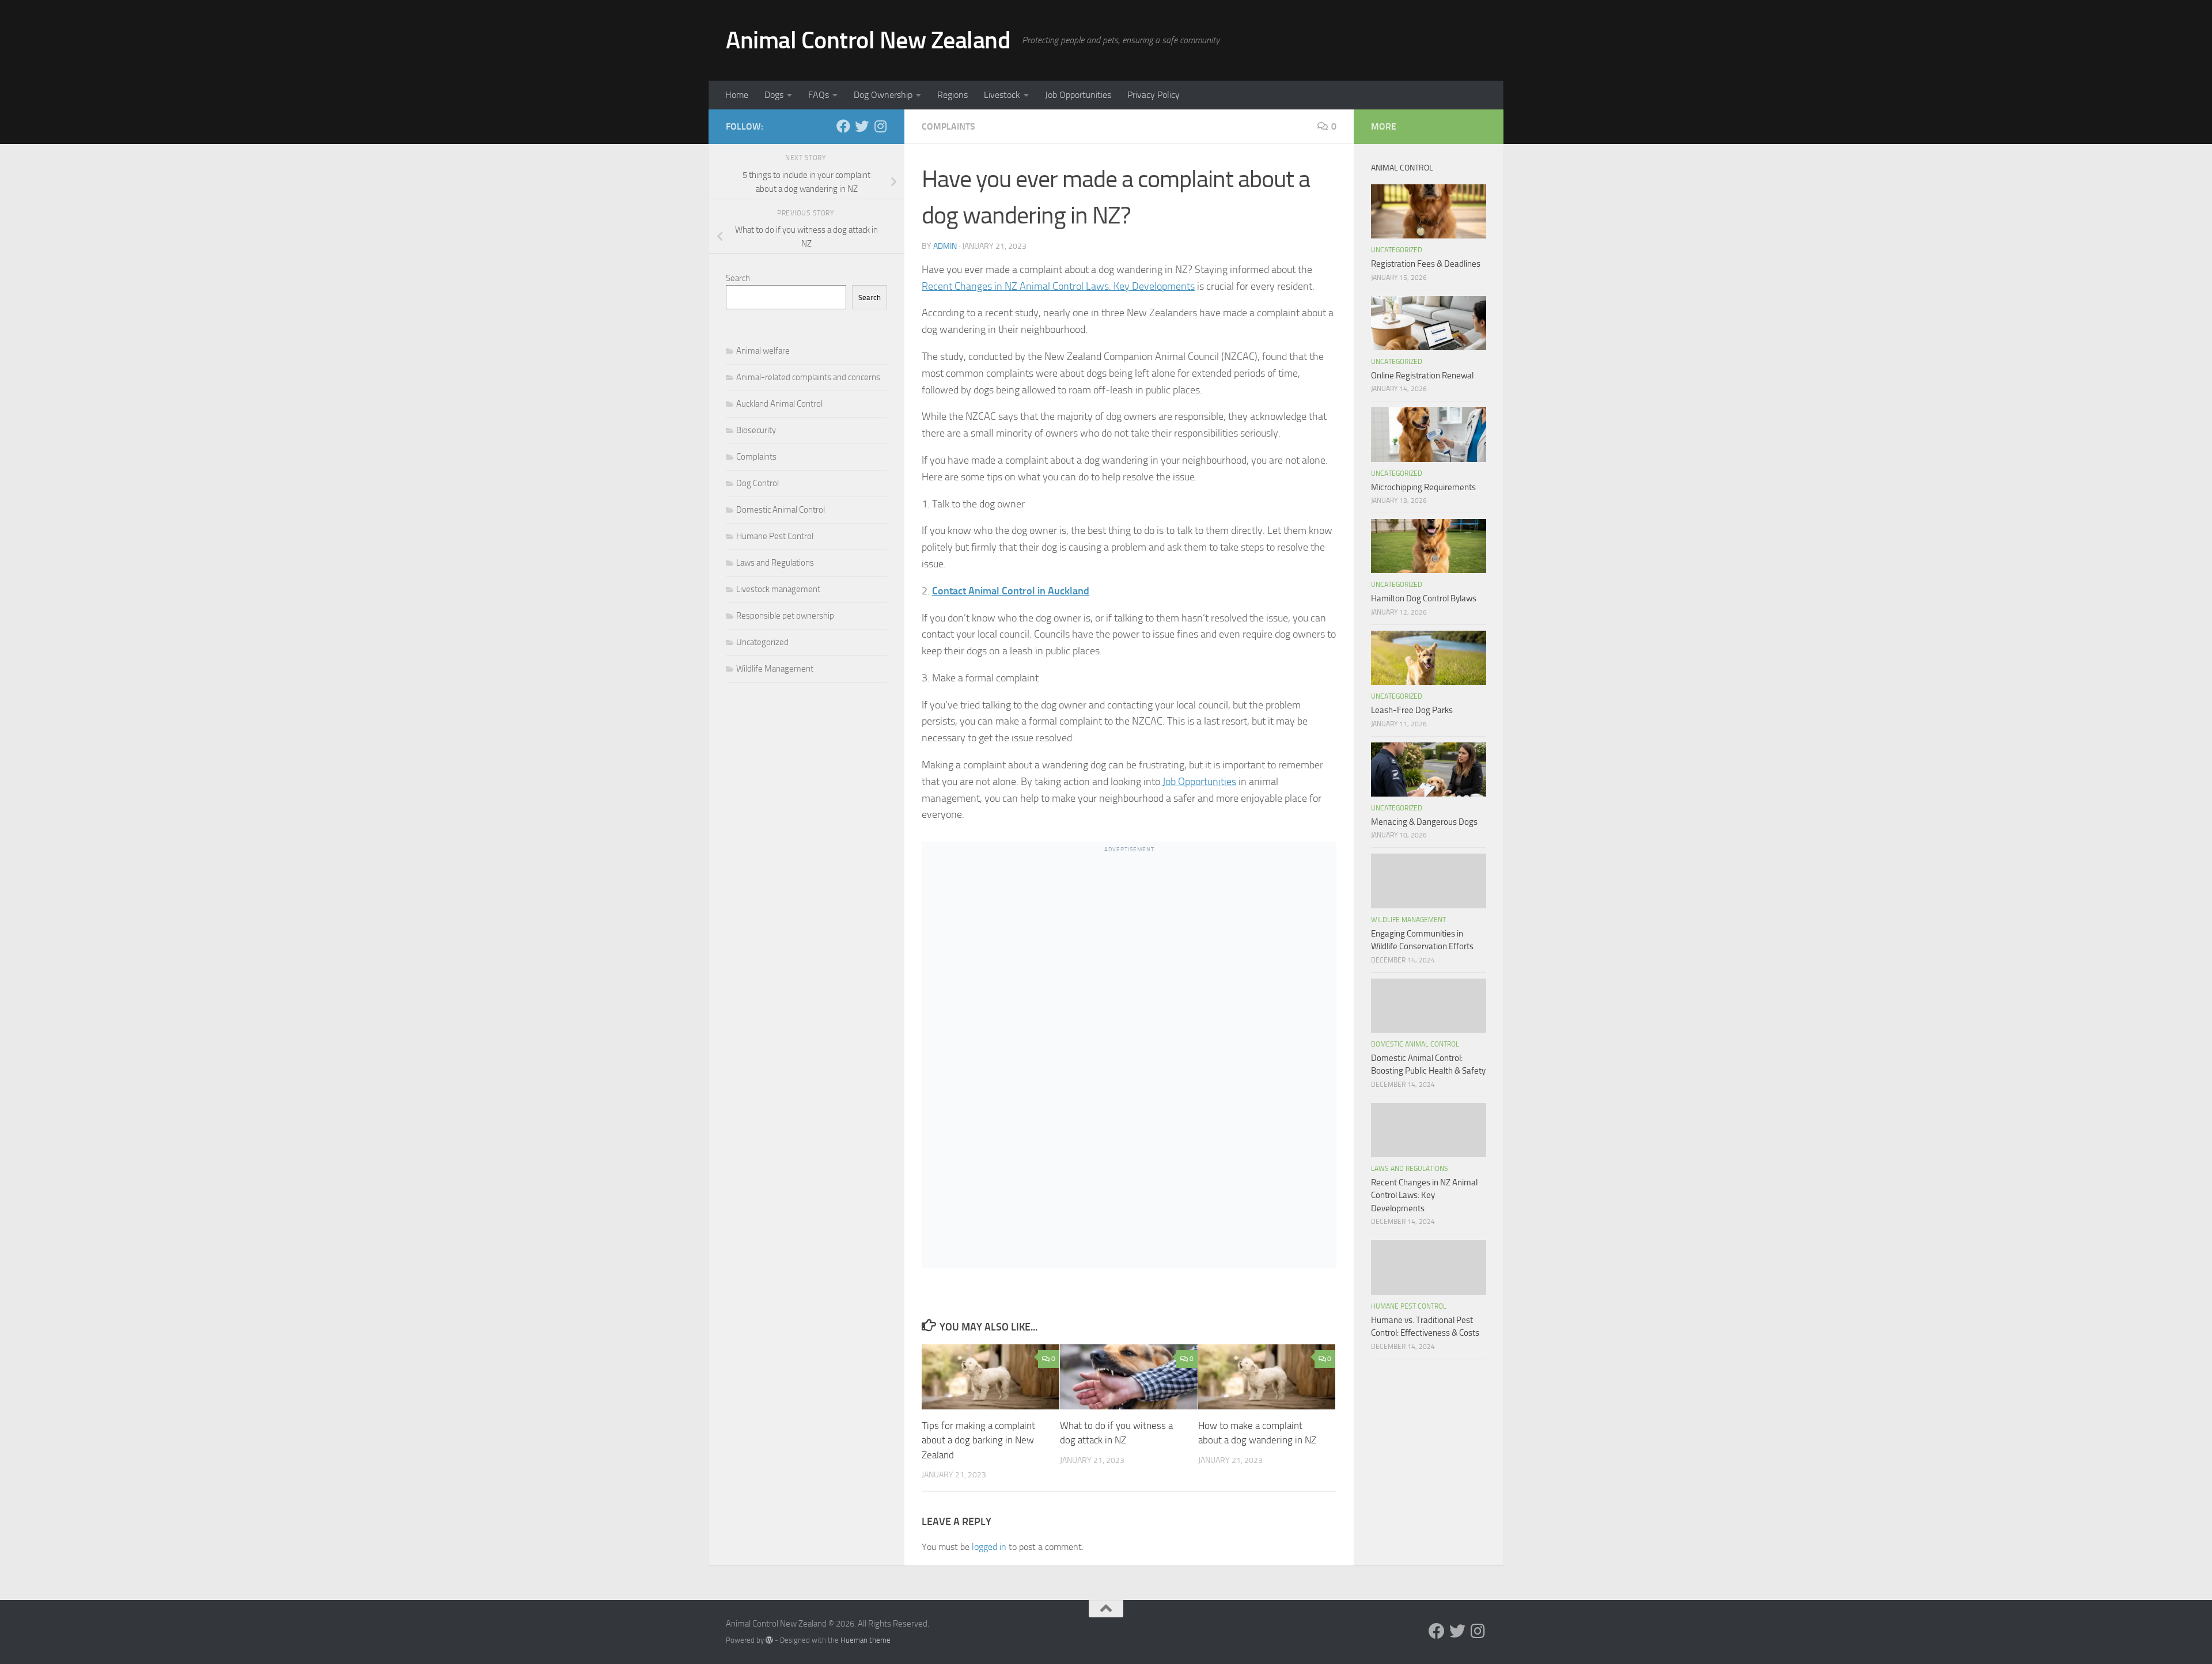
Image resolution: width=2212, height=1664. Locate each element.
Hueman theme (866, 1640)
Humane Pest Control (775, 536)
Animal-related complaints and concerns (808, 377)
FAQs (819, 95)
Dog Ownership (883, 95)
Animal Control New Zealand (868, 40)
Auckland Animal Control (779, 404)
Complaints (948, 126)
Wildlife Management (775, 669)
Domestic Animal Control (781, 510)
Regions (952, 95)
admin (945, 246)
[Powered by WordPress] (769, 1640)
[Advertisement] (1129, 1069)
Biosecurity (756, 430)
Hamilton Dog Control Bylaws (1424, 598)
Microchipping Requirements (1423, 487)
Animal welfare (763, 351)
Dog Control (757, 483)
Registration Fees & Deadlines (1426, 264)
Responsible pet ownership (785, 616)
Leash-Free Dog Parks (1412, 710)
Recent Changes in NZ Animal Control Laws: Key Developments (1058, 286)
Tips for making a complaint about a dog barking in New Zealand (978, 1440)
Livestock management (778, 589)
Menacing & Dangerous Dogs (1424, 822)
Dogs (774, 95)
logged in (989, 1547)
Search (738, 278)
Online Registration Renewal (1422, 376)
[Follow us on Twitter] (862, 126)
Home (737, 95)
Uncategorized (762, 642)
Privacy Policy (1154, 95)
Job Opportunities (1078, 95)
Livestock (1002, 95)
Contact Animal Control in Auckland (1011, 591)
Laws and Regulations (775, 563)
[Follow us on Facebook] (843, 126)
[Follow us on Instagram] (880, 126)
